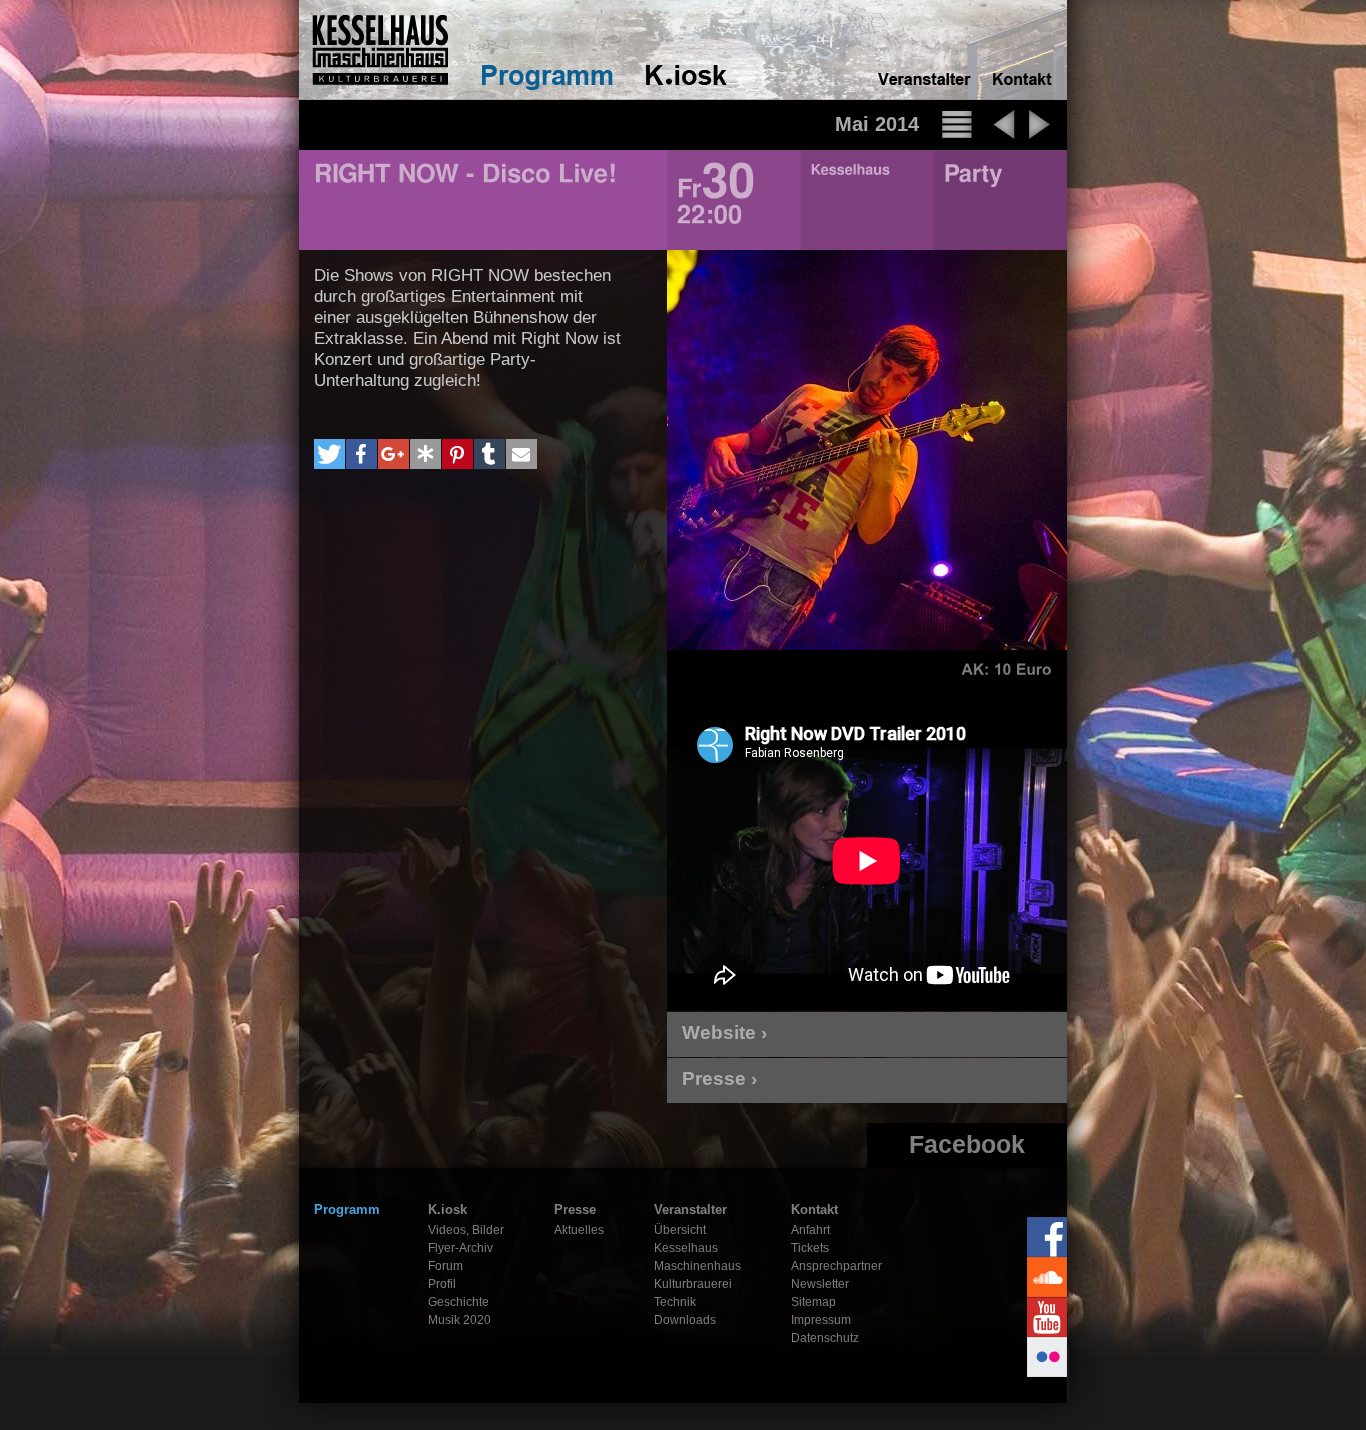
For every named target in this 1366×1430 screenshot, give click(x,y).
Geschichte (458, 1302)
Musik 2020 (459, 1320)
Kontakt (814, 1209)
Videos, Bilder (466, 1230)
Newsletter (820, 1284)
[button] (329, 454)
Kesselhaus (686, 1248)
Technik (675, 1302)
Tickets (810, 1248)
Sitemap (813, 1302)
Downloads (685, 1320)
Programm (347, 1209)
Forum (445, 1266)
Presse (575, 1209)
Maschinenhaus (697, 1266)
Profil (442, 1284)
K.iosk (447, 1209)
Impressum (821, 1320)
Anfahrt (810, 1230)
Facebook (967, 1144)
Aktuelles (579, 1230)
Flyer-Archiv (460, 1248)
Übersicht (680, 1230)
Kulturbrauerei (693, 1284)
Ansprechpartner (836, 1266)
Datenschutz (825, 1338)
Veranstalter (690, 1209)
